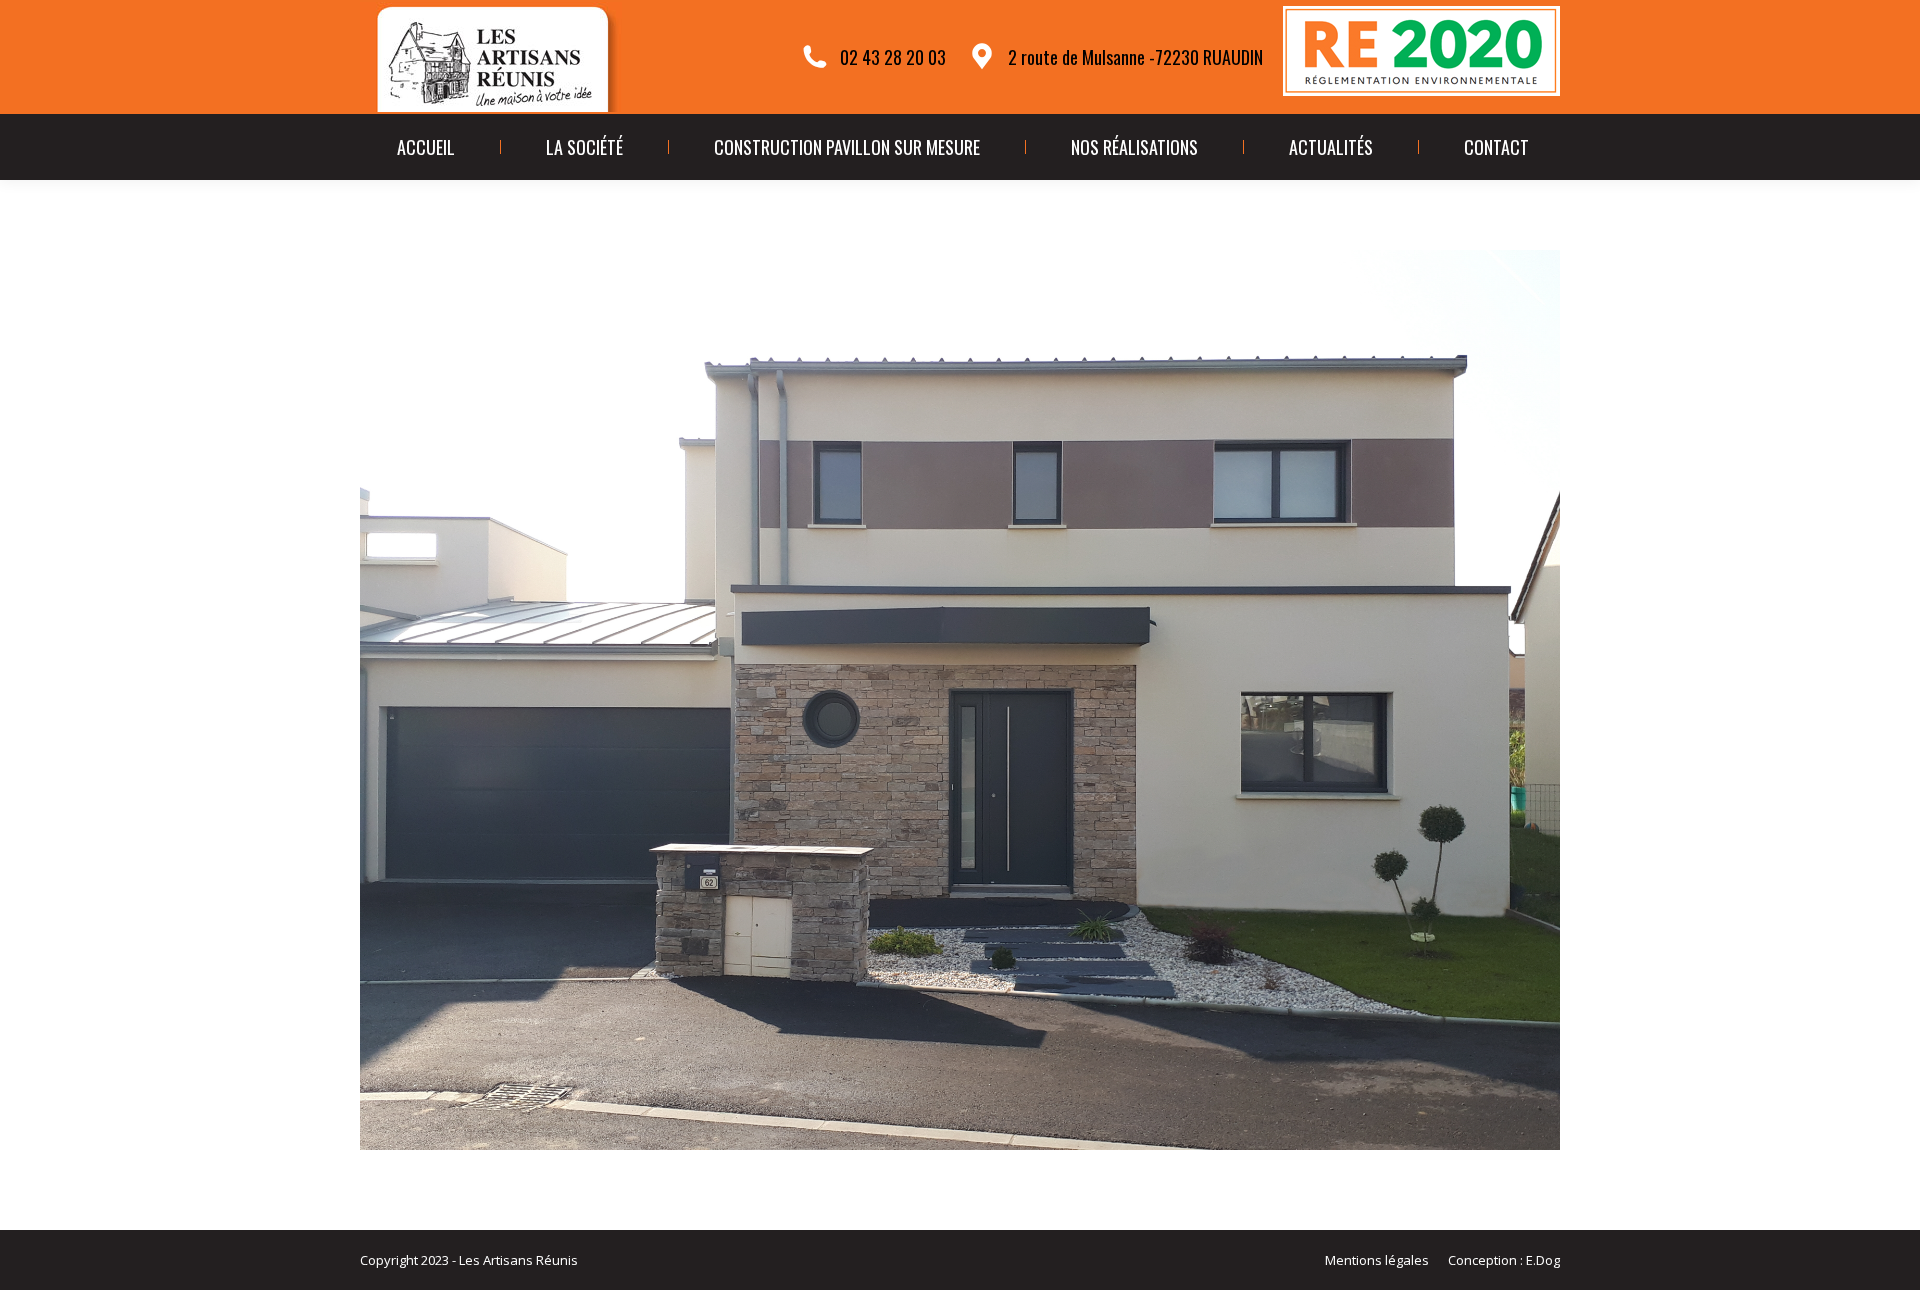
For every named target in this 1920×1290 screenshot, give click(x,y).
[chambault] (960, 700)
